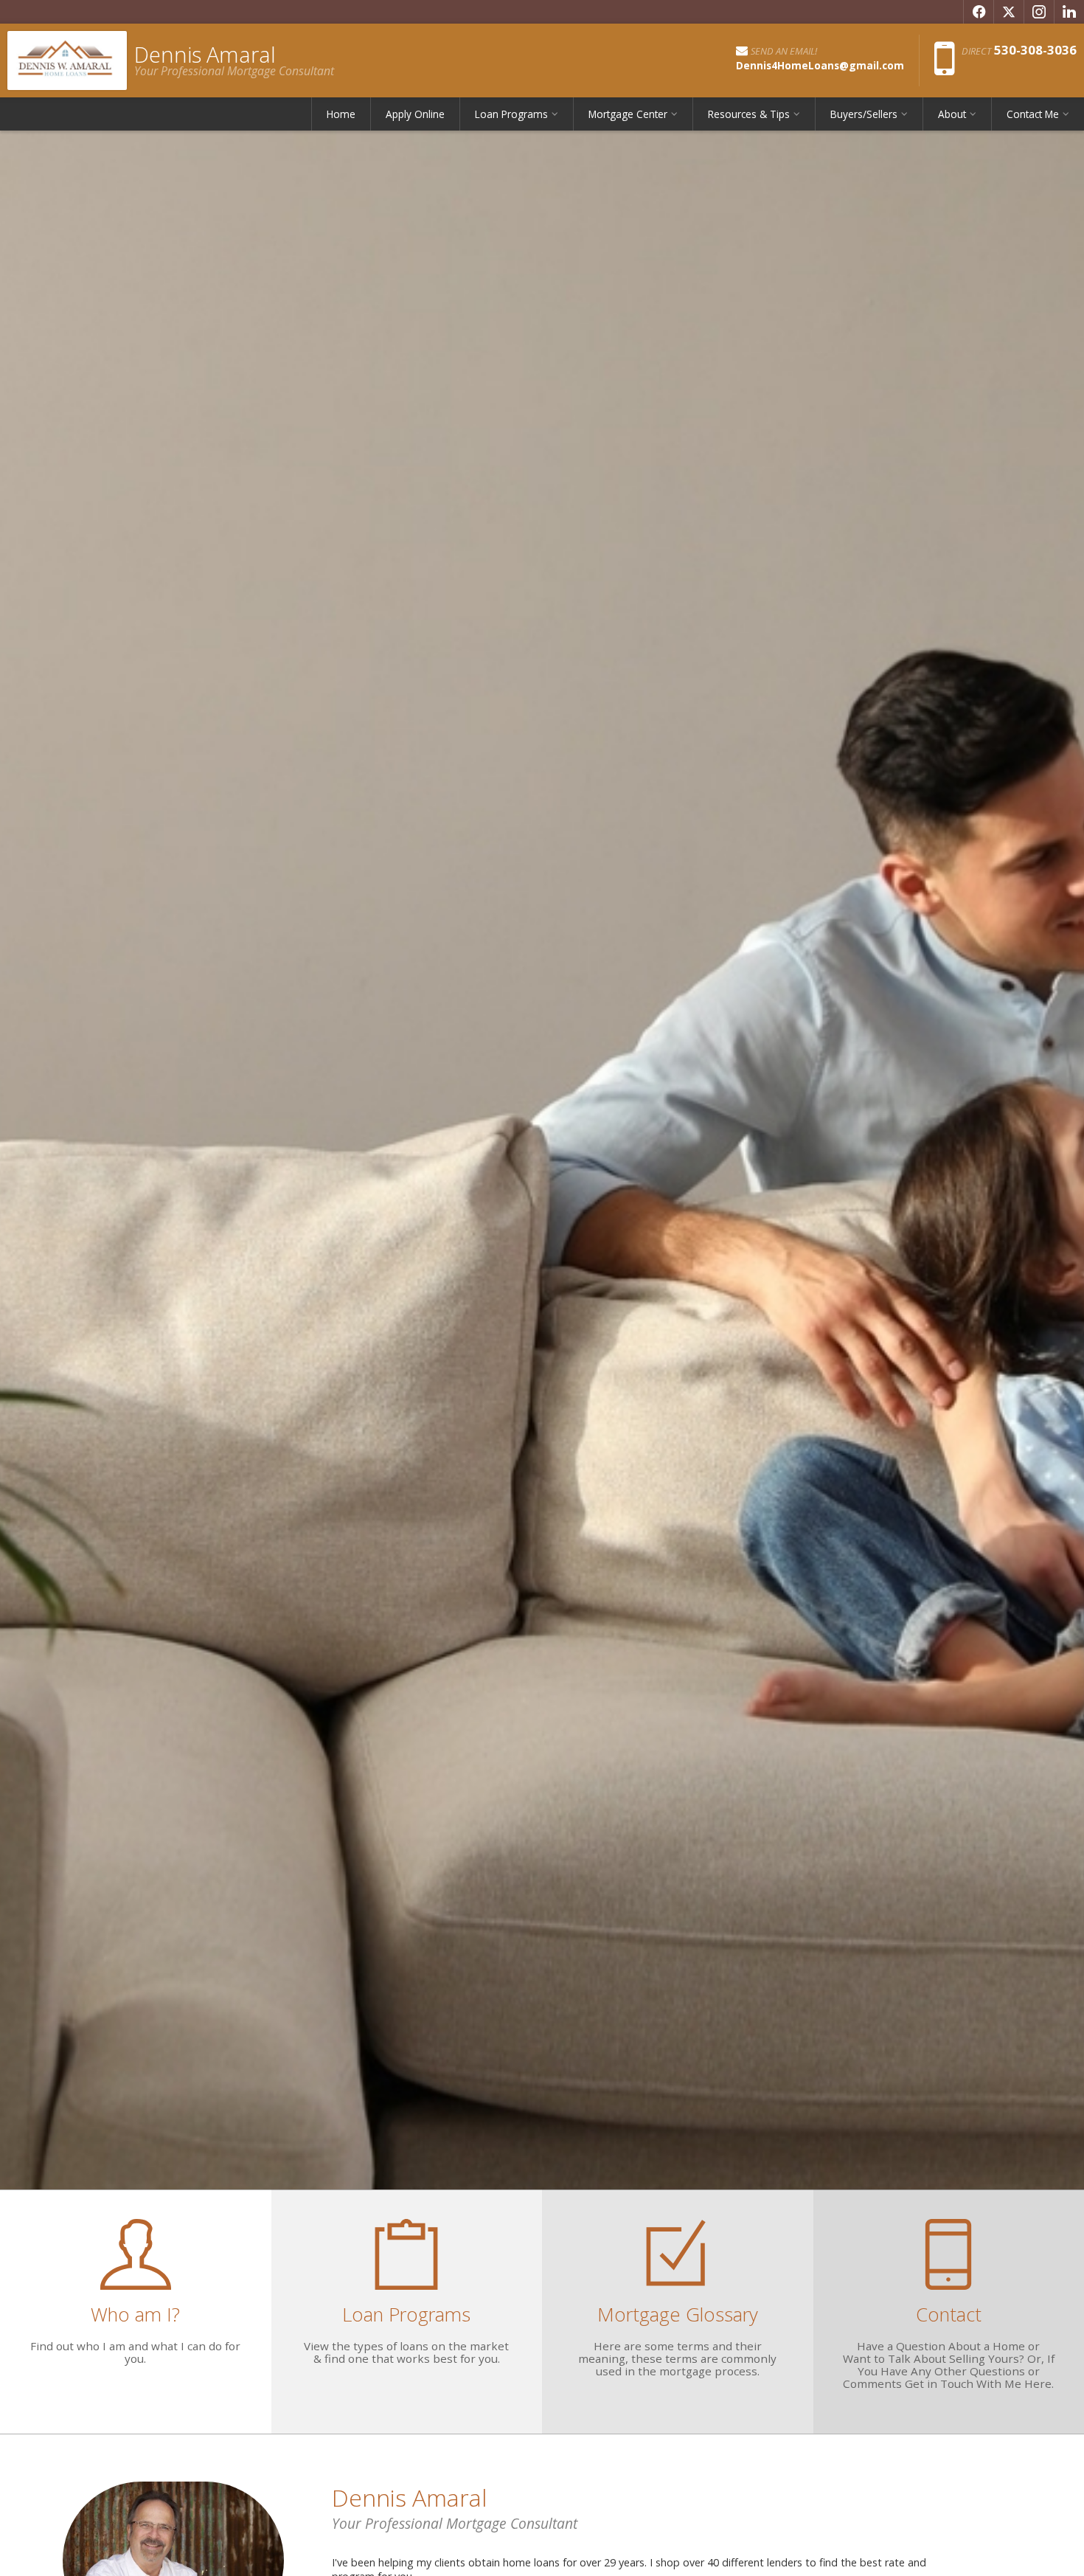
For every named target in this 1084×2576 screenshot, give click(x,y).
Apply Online (415, 114)
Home (341, 114)
